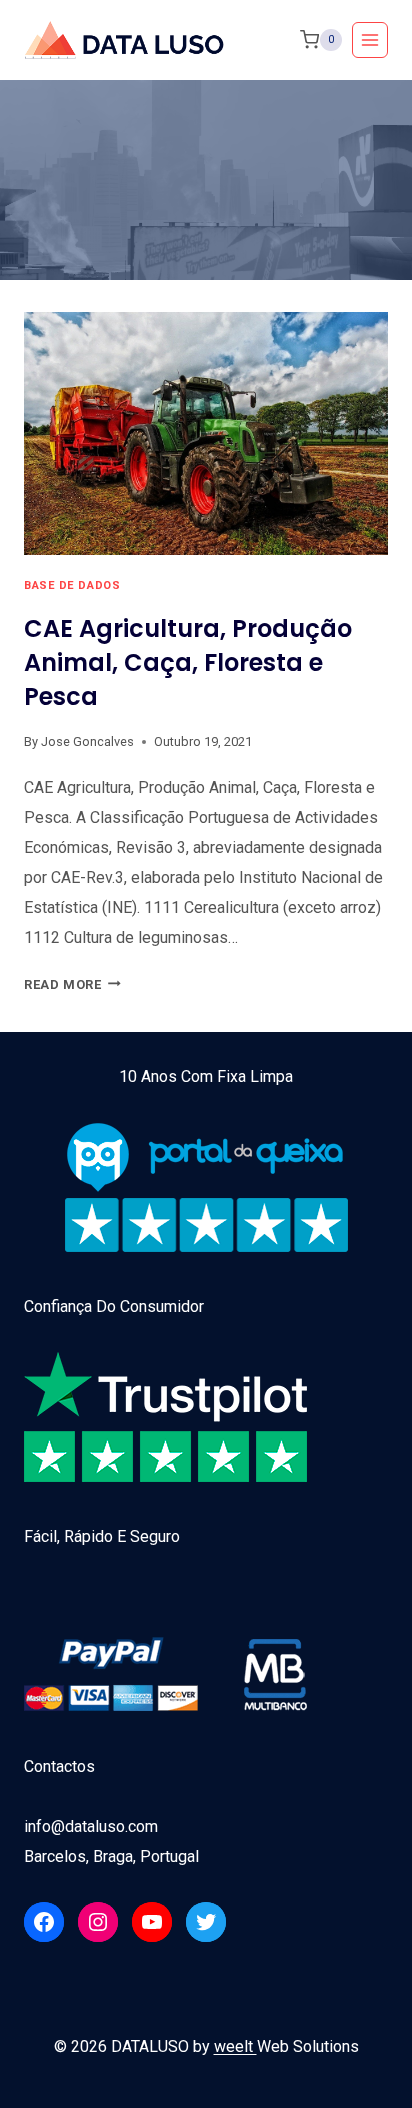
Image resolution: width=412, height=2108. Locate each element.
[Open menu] (370, 40)
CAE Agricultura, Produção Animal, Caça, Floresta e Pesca (188, 662)
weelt (235, 2046)
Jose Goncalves (87, 741)
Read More (72, 984)
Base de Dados (72, 585)
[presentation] (206, 433)
